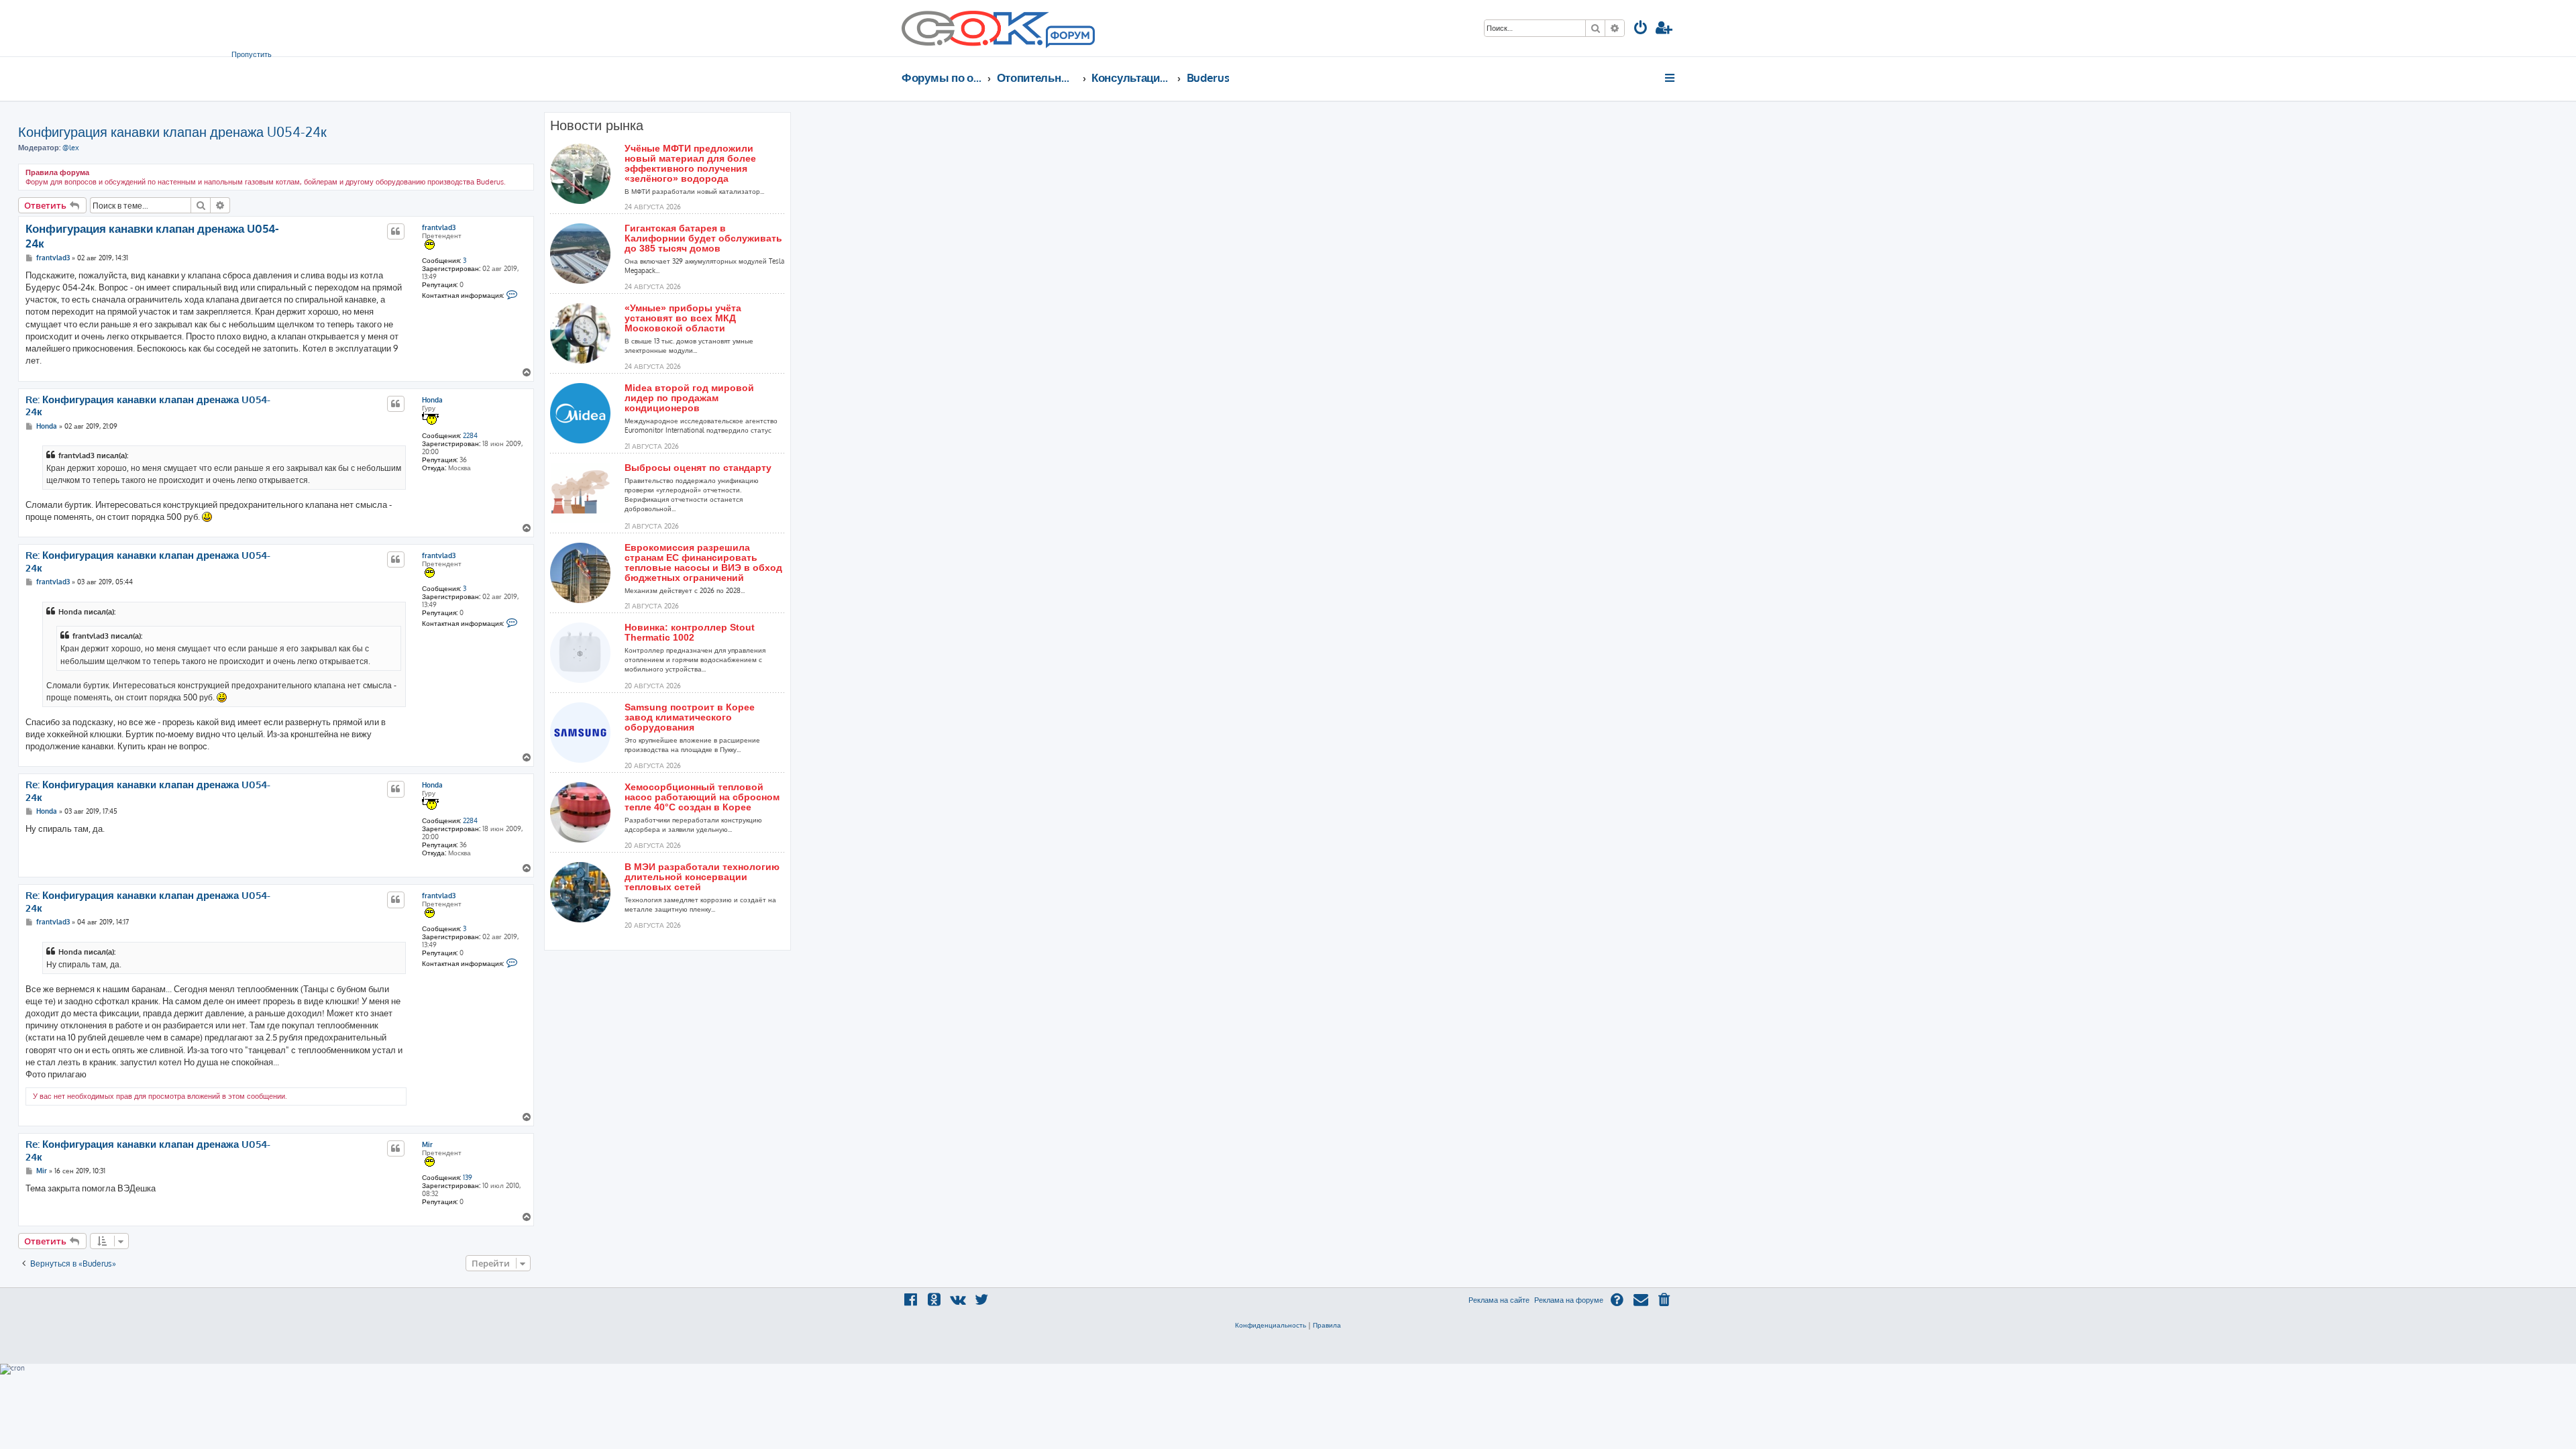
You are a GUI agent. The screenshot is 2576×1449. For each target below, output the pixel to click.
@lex (71, 148)
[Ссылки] (1671, 78)
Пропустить (252, 54)
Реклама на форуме (1569, 1300)
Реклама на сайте (1499, 1300)
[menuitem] (1641, 29)
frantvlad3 (439, 227)
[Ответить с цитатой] (396, 231)
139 (468, 1177)
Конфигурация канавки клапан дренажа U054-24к (172, 131)
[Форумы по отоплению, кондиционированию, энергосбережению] (1069, 38)
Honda (432, 400)
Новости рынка (597, 125)
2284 (470, 435)
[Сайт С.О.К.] (998, 28)
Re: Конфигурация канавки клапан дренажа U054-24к (148, 406)
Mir (427, 1144)
